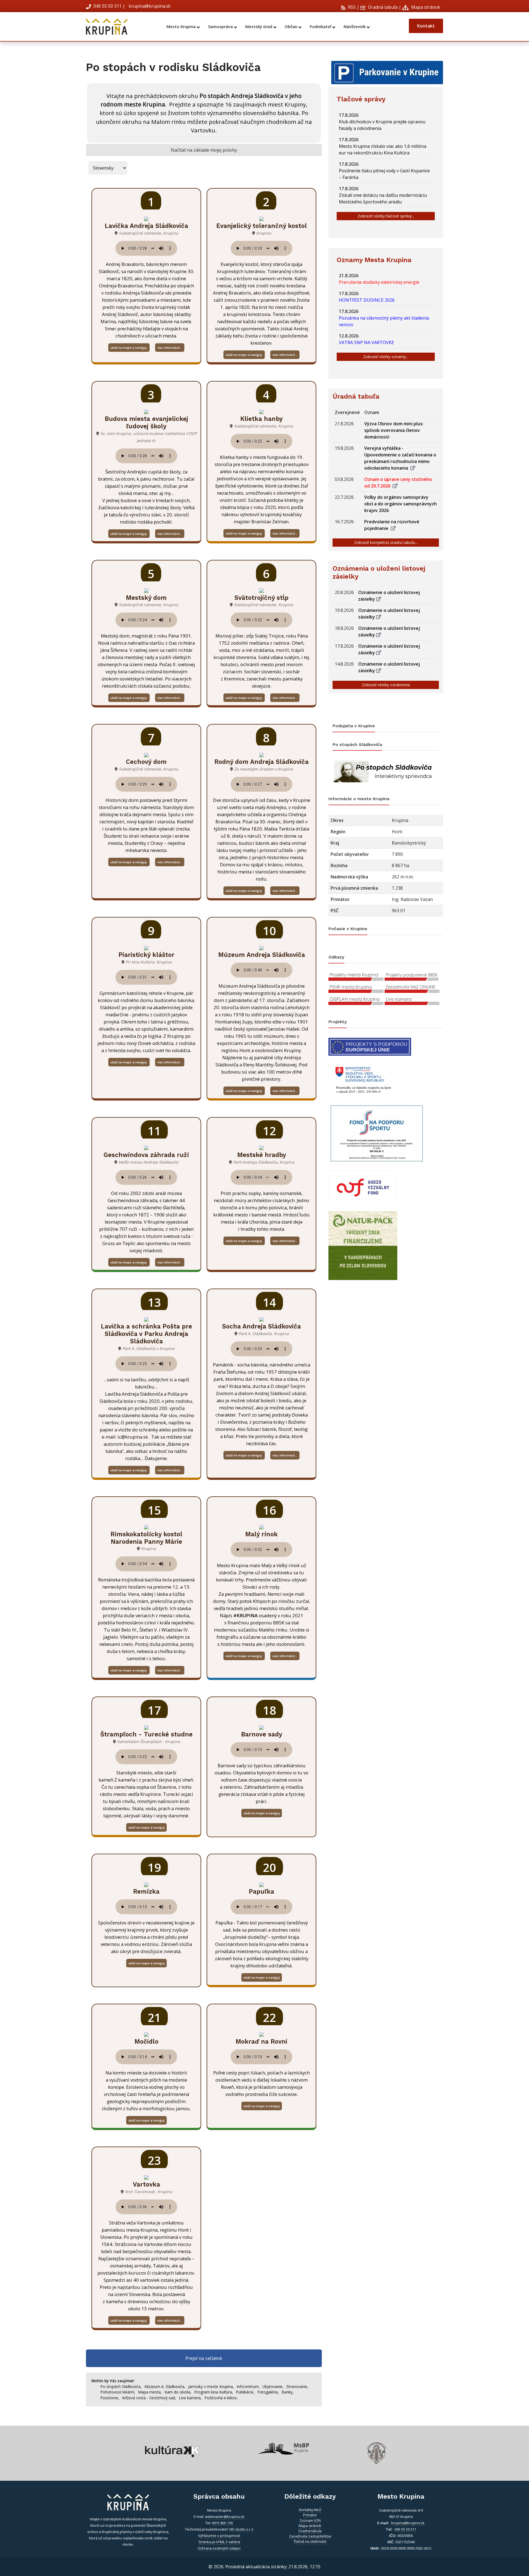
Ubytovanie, (273, 2386)
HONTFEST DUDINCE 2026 (368, 300)
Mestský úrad (259, 27)
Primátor (310, 2515)
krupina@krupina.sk (149, 6)
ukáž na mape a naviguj (129, 348)
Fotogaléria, (268, 2392)
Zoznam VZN (310, 2520)
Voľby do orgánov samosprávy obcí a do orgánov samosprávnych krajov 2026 (400, 504)
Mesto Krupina (182, 27)
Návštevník (355, 27)
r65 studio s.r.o (241, 2529)
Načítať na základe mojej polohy (204, 150)
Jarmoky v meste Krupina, (211, 2386)
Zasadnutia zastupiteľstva (310, 2536)
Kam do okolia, (178, 2392)
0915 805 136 (222, 2523)
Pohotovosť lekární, (118, 2392)
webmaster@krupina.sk (225, 2517)
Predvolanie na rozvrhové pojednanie (392, 525)
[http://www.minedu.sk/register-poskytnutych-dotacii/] (363, 1079)
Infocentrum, (248, 2386)
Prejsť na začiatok (204, 2358)
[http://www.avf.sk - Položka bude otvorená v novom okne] (363, 1187)
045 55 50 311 (107, 6)
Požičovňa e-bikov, (221, 2398)
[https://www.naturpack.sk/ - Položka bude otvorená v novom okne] (363, 1245)
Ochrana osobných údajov (219, 2548)
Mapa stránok (425, 7)
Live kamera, (190, 2398)
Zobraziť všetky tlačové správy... (386, 216)
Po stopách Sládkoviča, (121, 2386)
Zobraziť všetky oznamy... (386, 357)
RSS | (353, 7)
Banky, (288, 2392)
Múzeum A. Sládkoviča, (165, 2386)
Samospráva (221, 27)
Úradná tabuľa (382, 7)
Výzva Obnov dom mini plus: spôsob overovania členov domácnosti (394, 430)
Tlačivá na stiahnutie (310, 2541)
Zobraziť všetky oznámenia (386, 685)
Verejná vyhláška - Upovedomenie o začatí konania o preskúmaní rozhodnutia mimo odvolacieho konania (400, 458)
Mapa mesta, (150, 2392)
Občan (292, 27)
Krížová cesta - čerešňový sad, (149, 2398)
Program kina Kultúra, (214, 2392)
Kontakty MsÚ (310, 2510)
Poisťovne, (110, 2398)
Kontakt (426, 26)
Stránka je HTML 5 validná (219, 2542)
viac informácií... (170, 348)
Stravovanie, (297, 2386)
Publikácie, (245, 2392)
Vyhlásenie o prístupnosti (219, 2536)
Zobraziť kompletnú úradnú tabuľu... (386, 542)
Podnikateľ (321, 27)
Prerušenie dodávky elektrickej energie (380, 282)
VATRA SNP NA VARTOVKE (368, 342)
